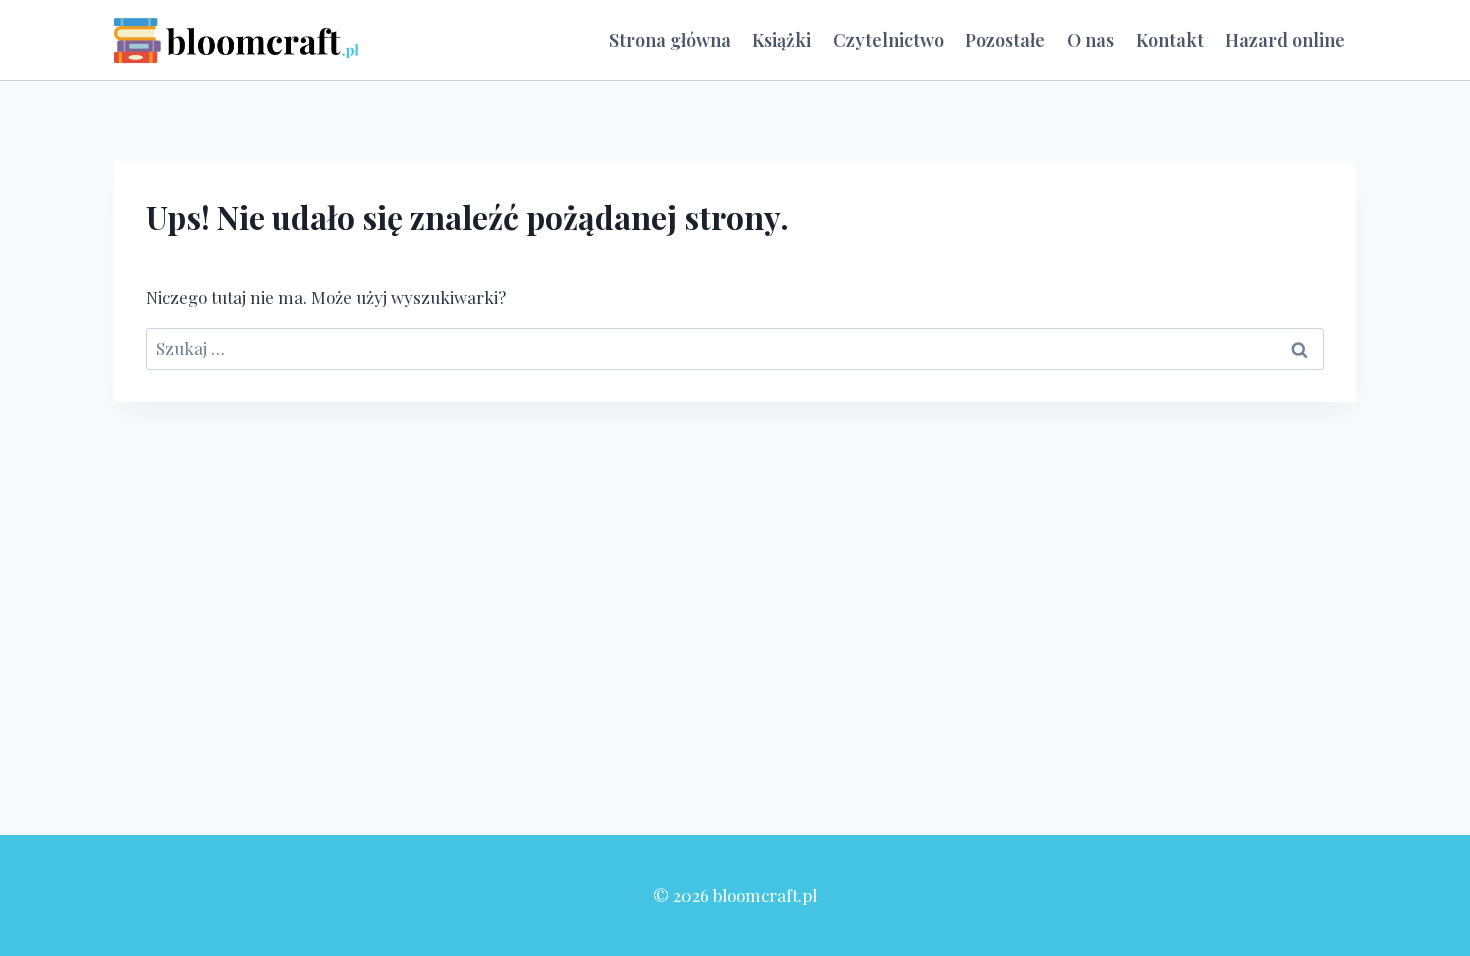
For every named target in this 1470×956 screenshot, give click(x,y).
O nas (1090, 40)
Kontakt (1170, 40)
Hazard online (1285, 40)
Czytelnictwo (888, 40)
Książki (781, 40)
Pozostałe (1005, 40)
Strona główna (670, 40)
